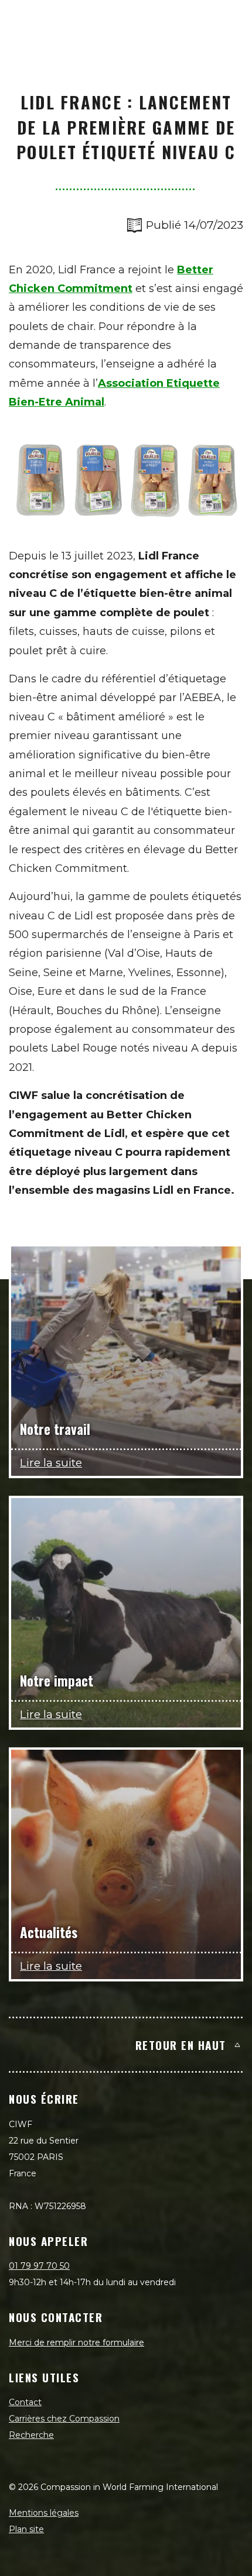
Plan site (26, 2529)
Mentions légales (44, 2513)
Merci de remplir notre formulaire (76, 2343)
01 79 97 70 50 (39, 2266)
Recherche (31, 2435)
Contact (25, 2402)
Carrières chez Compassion (64, 2419)
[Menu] (230, 21)
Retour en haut (181, 2045)
